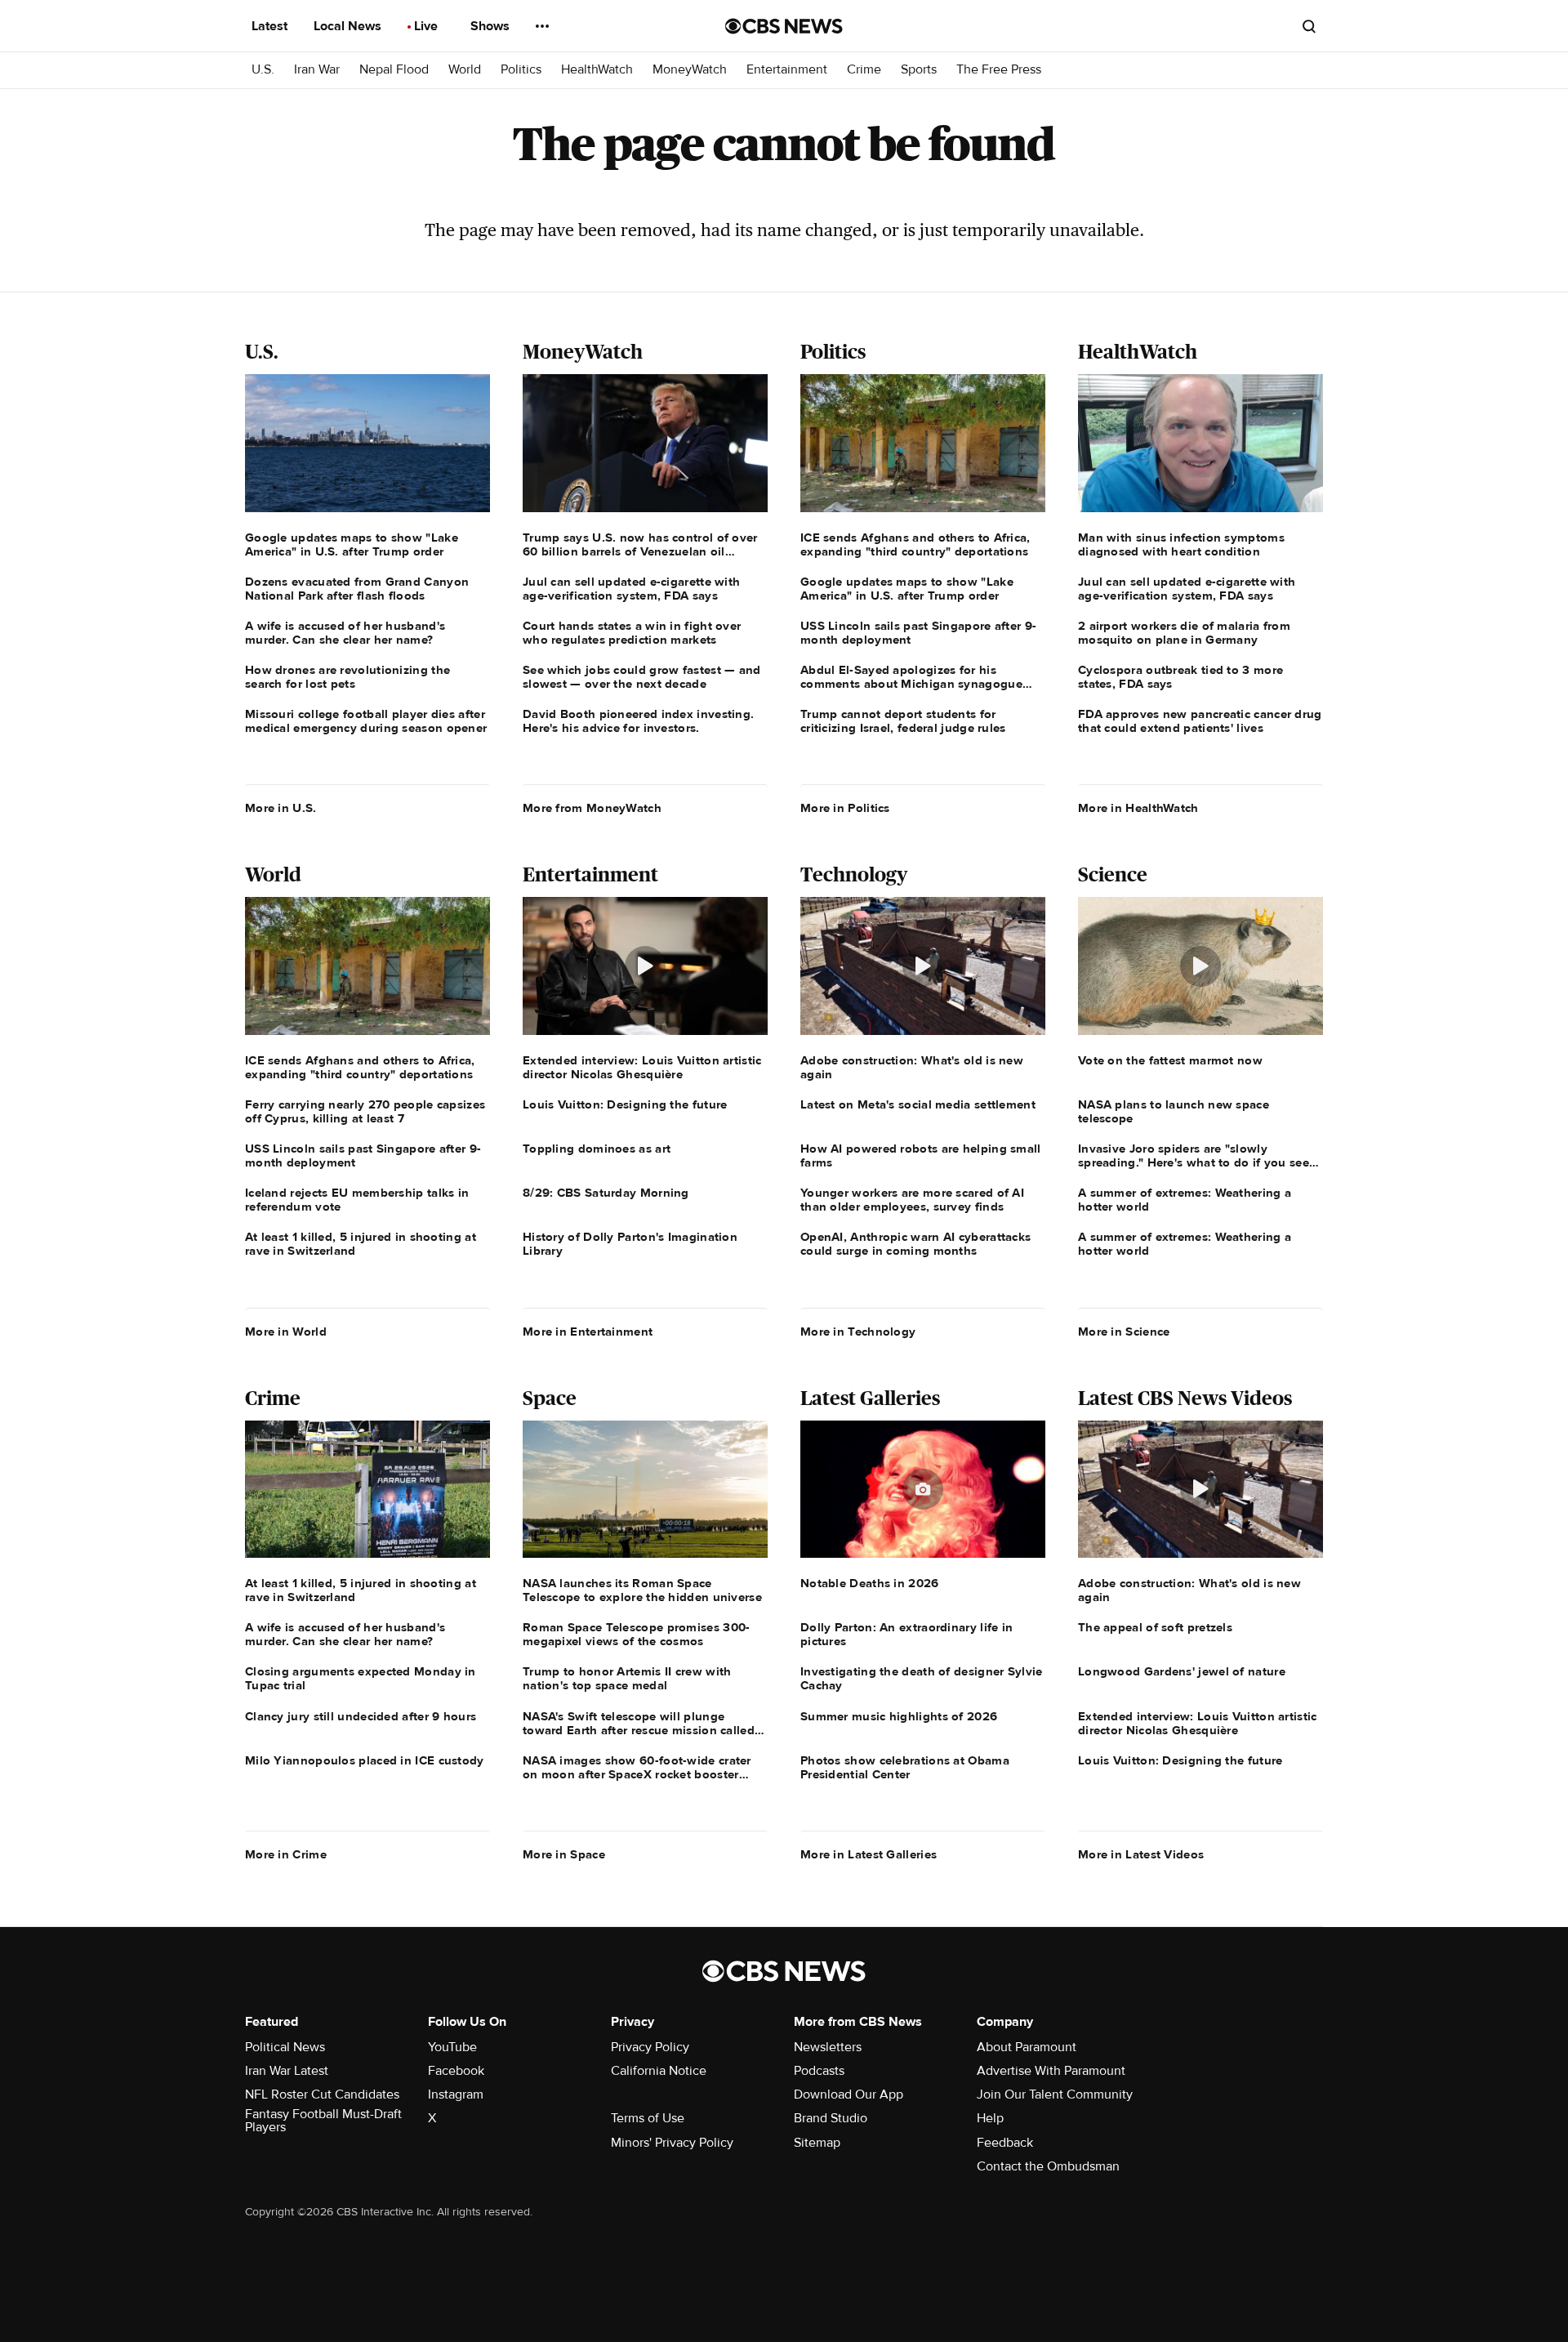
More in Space (564, 1854)
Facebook (456, 2071)
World (465, 70)
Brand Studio (831, 2118)
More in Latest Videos (1141, 1854)
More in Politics (845, 808)
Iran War (317, 70)
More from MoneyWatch (592, 808)
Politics (521, 70)
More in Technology (858, 1332)
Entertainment (787, 70)
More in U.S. (281, 808)
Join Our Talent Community (1055, 2094)
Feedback (1005, 2143)
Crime (864, 70)
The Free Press (999, 70)
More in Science (1124, 1332)
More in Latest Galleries (869, 1854)
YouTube (452, 2047)
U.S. (263, 70)
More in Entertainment (588, 1332)
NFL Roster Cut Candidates (322, 2094)
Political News (285, 2047)
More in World (286, 1332)
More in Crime (286, 1854)
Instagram (456, 2094)
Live (428, 26)
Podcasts (819, 2071)
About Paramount (1027, 2047)
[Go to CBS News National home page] (784, 26)
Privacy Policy (650, 2047)
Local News (349, 26)
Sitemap (817, 2143)
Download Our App (849, 2094)
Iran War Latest (287, 2071)
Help (990, 2118)
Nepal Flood (394, 70)
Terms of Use (648, 2118)
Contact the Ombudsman (1048, 2166)
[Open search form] (1309, 26)
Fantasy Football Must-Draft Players (323, 2121)
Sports (919, 70)
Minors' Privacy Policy (672, 2143)
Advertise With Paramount (1051, 2071)
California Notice (659, 2071)
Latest (271, 26)
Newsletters (828, 2047)
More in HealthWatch (1138, 808)
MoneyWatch (690, 70)
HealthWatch (597, 70)
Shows (492, 26)
